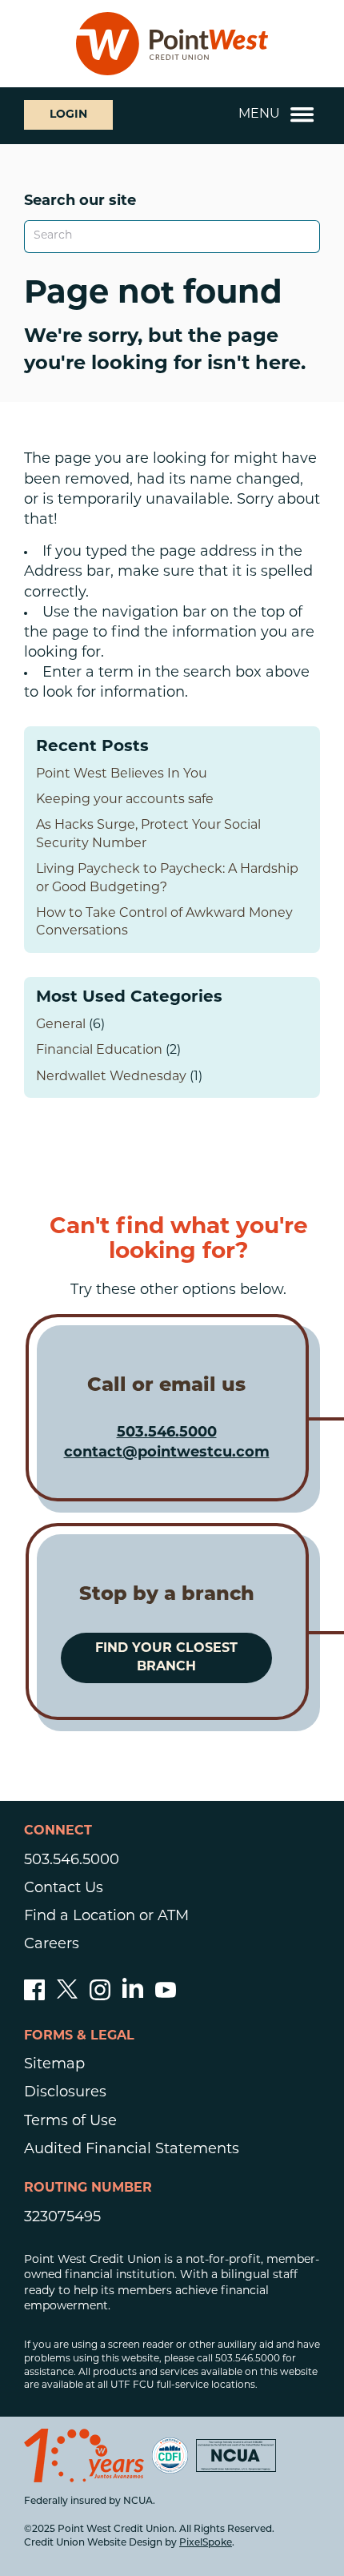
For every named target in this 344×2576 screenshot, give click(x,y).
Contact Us (64, 1889)
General (61, 1025)
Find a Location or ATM (106, 1917)
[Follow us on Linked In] (133, 1995)
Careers (52, 1945)
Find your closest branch (166, 1658)
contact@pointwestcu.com (167, 1453)
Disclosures (65, 2093)
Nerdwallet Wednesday (111, 1077)
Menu (259, 115)
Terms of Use (70, 2122)
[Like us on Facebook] (34, 1997)
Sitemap (54, 2065)
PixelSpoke (206, 2543)
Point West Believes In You (122, 774)
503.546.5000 (167, 1433)
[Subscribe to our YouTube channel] (166, 1997)
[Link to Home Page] (172, 44)
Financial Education (99, 1051)
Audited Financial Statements (132, 2150)
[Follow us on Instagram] (100, 1997)
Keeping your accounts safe (125, 800)
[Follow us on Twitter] (67, 1997)
